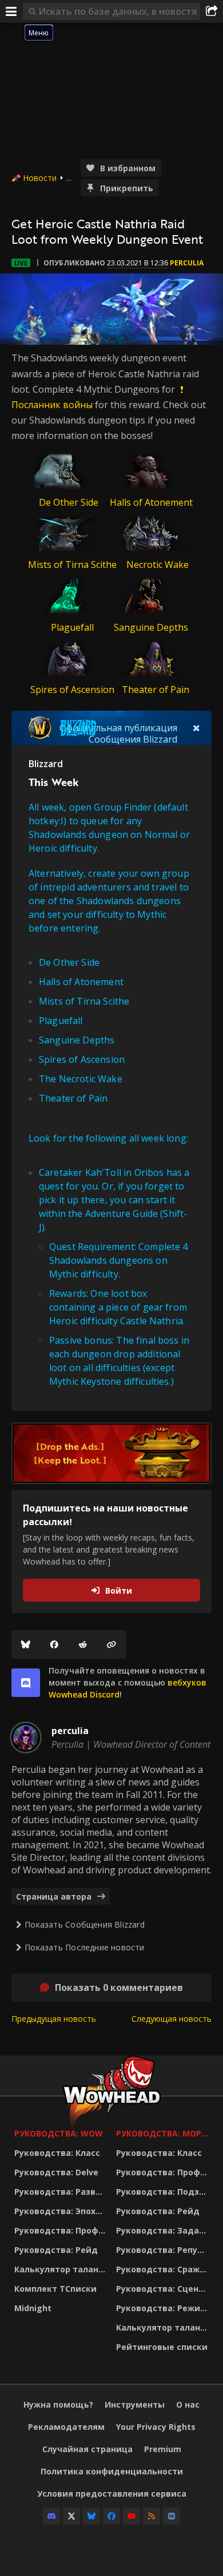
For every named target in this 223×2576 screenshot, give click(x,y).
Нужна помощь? (58, 2404)
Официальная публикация (118, 728)
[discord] (26, 1683)
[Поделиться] (212, 11)
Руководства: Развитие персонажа (62, 2192)
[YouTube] (132, 2516)
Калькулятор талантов (62, 2269)
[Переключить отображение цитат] (196, 728)
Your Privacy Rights (156, 2427)
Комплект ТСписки (55, 2289)
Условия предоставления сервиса (112, 2494)
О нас (188, 2404)
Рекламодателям (66, 2427)
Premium (163, 2449)
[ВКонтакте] (172, 2516)
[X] (71, 2516)
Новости (40, 178)
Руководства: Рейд (56, 2250)
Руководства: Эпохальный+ (62, 2211)
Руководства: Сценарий (164, 2289)
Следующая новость (172, 2019)
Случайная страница (87, 2449)
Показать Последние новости (84, 1947)
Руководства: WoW (59, 2133)
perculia (187, 263)
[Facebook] (54, 1644)
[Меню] (11, 11)
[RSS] (152, 2516)
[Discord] (51, 2516)
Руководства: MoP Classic (164, 2133)
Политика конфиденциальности (112, 2471)
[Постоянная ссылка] (111, 1644)
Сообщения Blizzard (133, 739)
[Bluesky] (26, 1644)
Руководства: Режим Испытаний (164, 2308)
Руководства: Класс (57, 2153)
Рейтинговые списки (162, 2347)
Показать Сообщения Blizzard (85, 1924)
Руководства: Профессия (62, 2230)
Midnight (33, 2308)
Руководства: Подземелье (164, 2192)
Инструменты (135, 2404)
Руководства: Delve (56, 2172)
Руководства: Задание (164, 2230)
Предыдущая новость (54, 2019)
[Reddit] (83, 1644)
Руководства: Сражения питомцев (164, 2269)
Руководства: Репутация (164, 2250)
